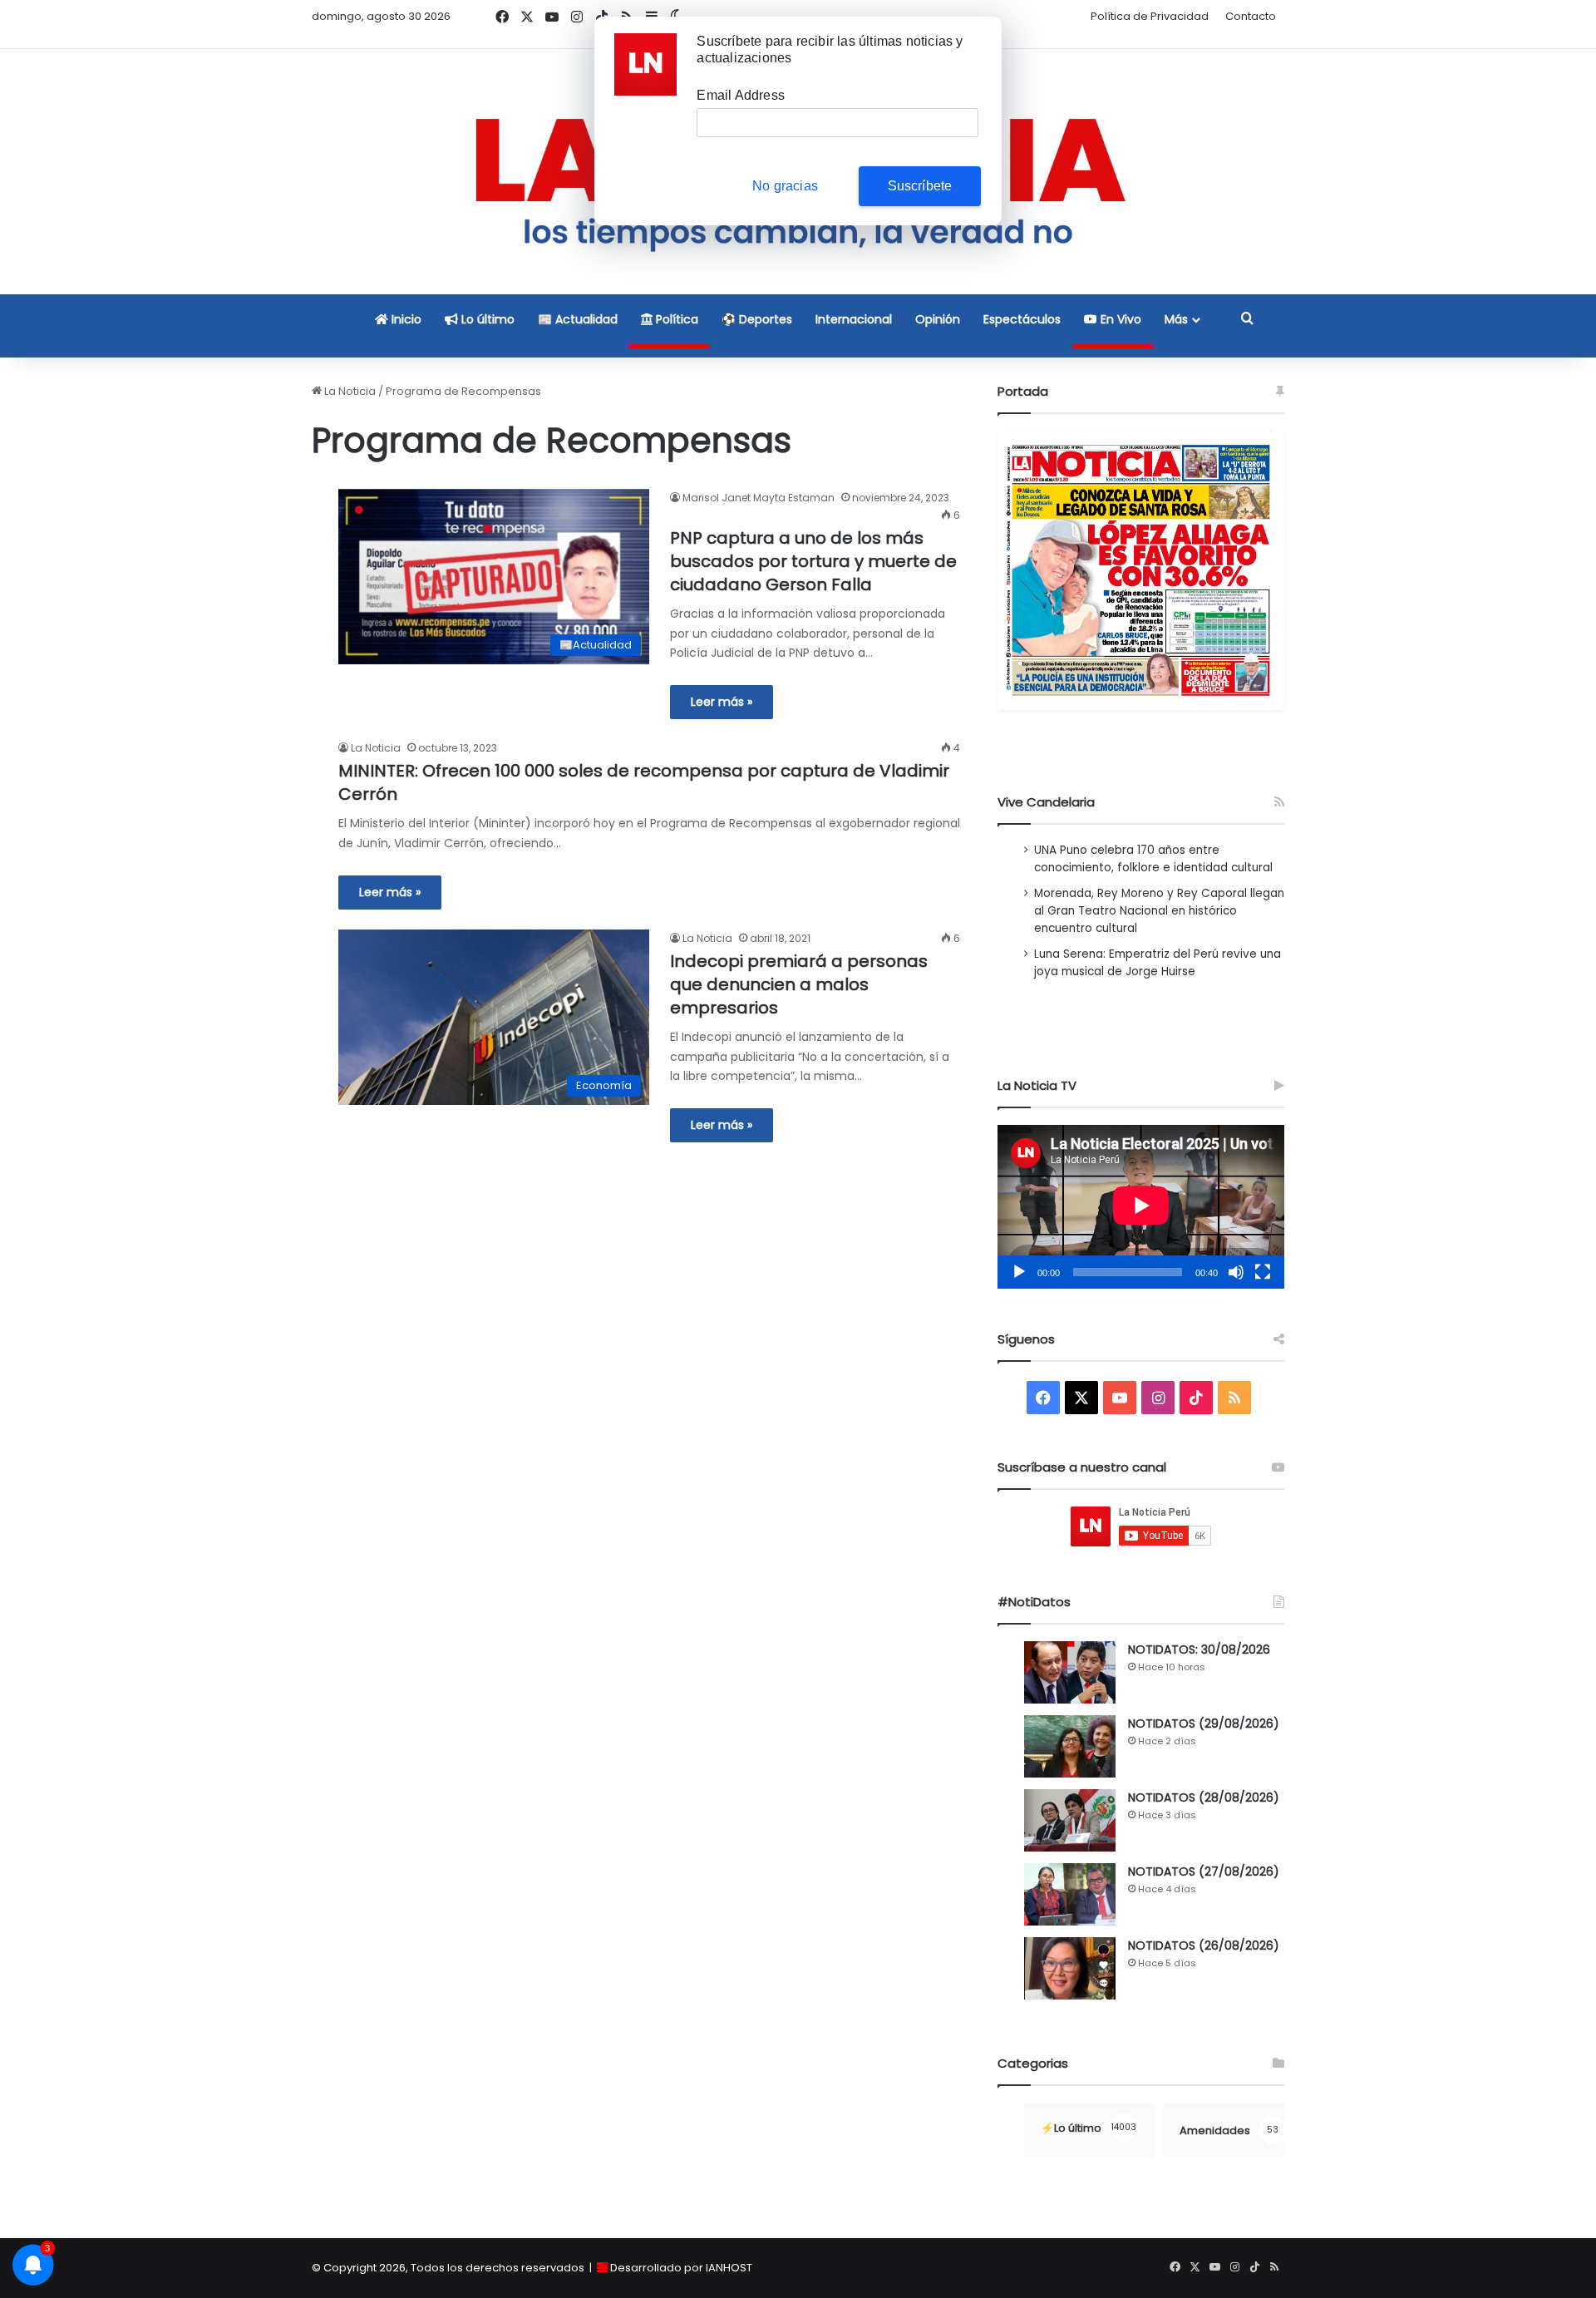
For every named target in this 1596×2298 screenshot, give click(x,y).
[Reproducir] (1019, 1272)
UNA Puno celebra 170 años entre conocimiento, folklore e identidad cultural (1153, 859)
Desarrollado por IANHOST (681, 2268)
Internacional (854, 319)
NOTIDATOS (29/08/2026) (1204, 1723)
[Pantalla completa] (1263, 1272)
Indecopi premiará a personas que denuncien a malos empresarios (799, 984)
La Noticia (349, 391)
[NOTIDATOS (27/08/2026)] (1070, 1894)
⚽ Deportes (757, 319)
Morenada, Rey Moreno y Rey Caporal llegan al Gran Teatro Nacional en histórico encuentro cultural (1159, 911)
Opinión (938, 319)
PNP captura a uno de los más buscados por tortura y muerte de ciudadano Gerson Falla (813, 561)
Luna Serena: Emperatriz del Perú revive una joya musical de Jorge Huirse (1158, 963)
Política (675, 319)
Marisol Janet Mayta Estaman (759, 498)
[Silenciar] (1236, 1272)
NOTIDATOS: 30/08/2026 (1199, 1650)
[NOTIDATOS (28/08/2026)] (1070, 1820)
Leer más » (722, 702)
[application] (1141, 1207)
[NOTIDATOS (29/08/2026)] (1070, 1746)
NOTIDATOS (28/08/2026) (1204, 1797)
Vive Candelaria (1046, 802)
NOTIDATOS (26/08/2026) (1204, 1945)
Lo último (486, 319)
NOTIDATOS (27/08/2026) (1204, 1871)
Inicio (405, 319)
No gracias (785, 186)
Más (1176, 319)
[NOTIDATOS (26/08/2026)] (1070, 1968)
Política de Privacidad (1150, 16)
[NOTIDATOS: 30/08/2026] (1070, 1672)
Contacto (1251, 16)
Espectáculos (1022, 319)
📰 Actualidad (578, 319)
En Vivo (1119, 319)
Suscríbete (920, 186)
